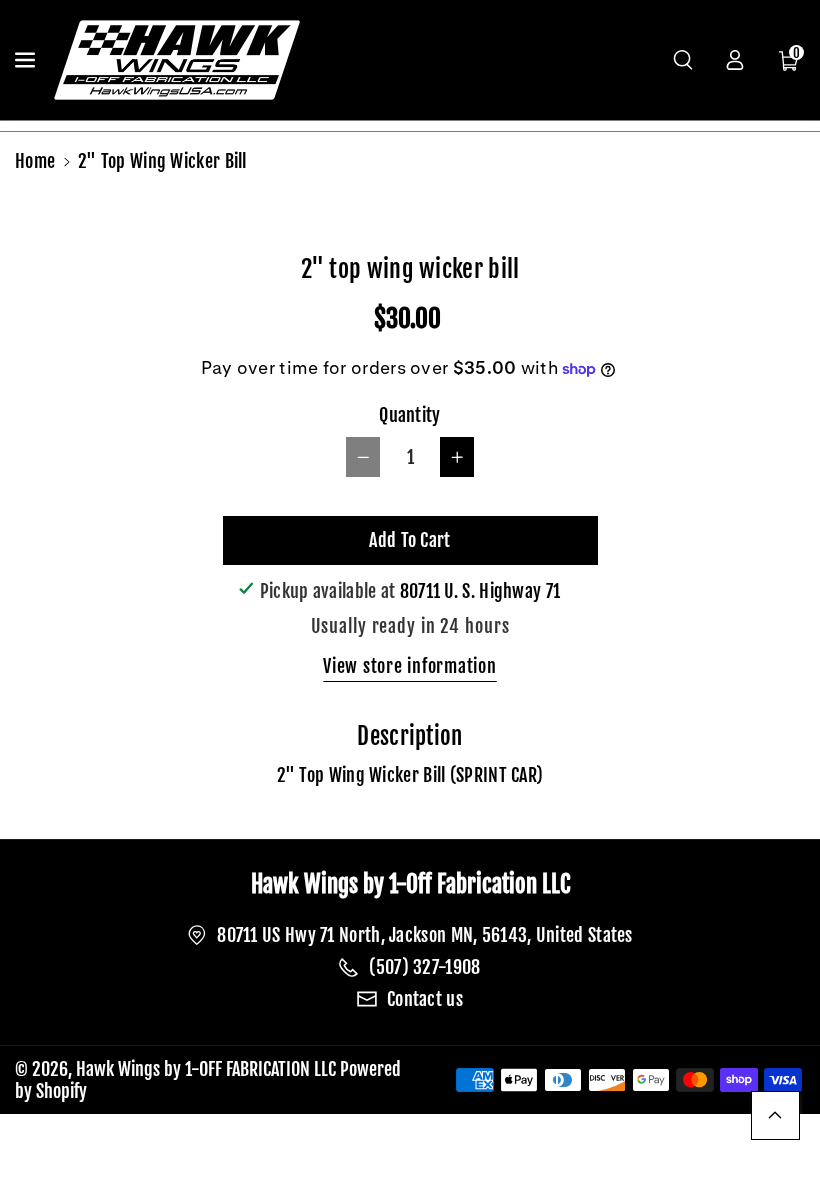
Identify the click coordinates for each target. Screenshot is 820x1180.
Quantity (409, 415)
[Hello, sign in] (735, 60)
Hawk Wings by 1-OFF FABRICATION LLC (206, 1069)
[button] (27, 60)
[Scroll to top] (776, 1116)
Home (35, 161)
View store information (410, 666)
